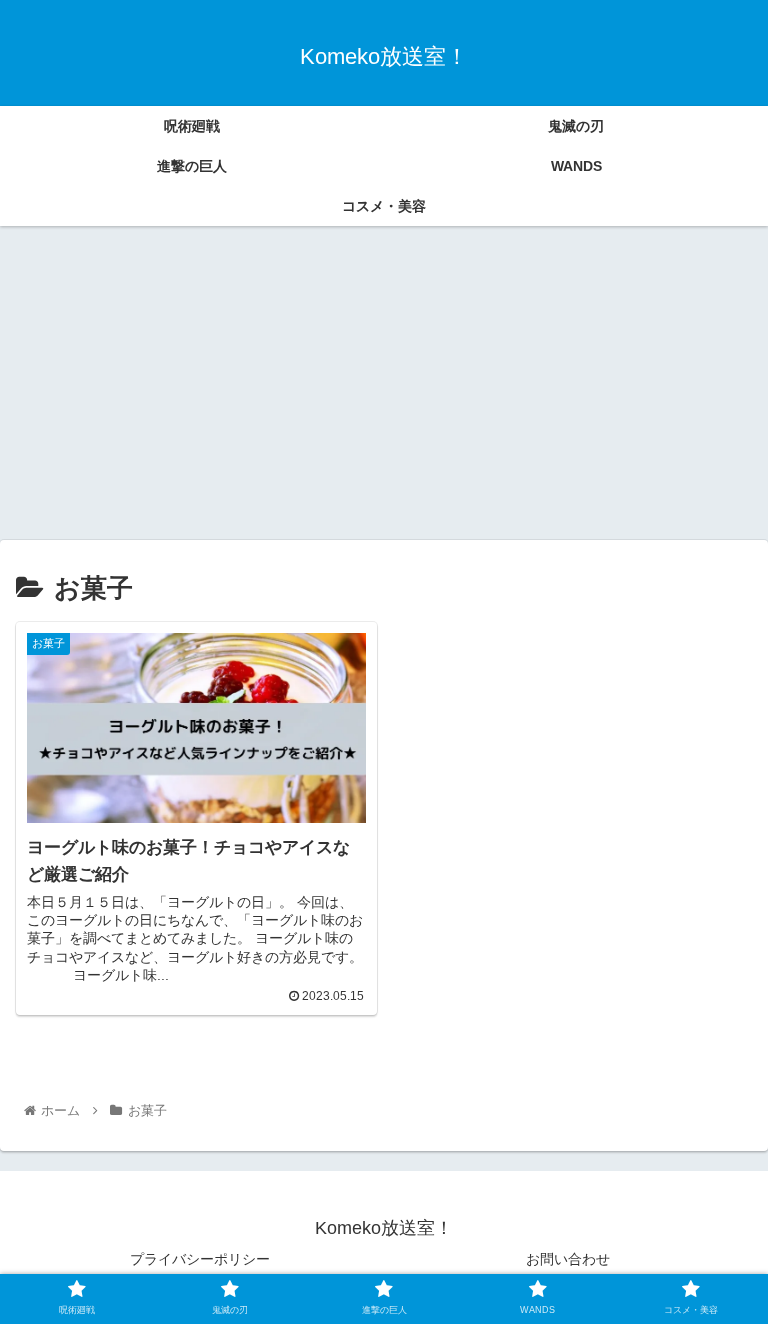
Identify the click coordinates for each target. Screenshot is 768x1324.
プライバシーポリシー (200, 1259)
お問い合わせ (568, 1259)
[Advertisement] (384, 390)
